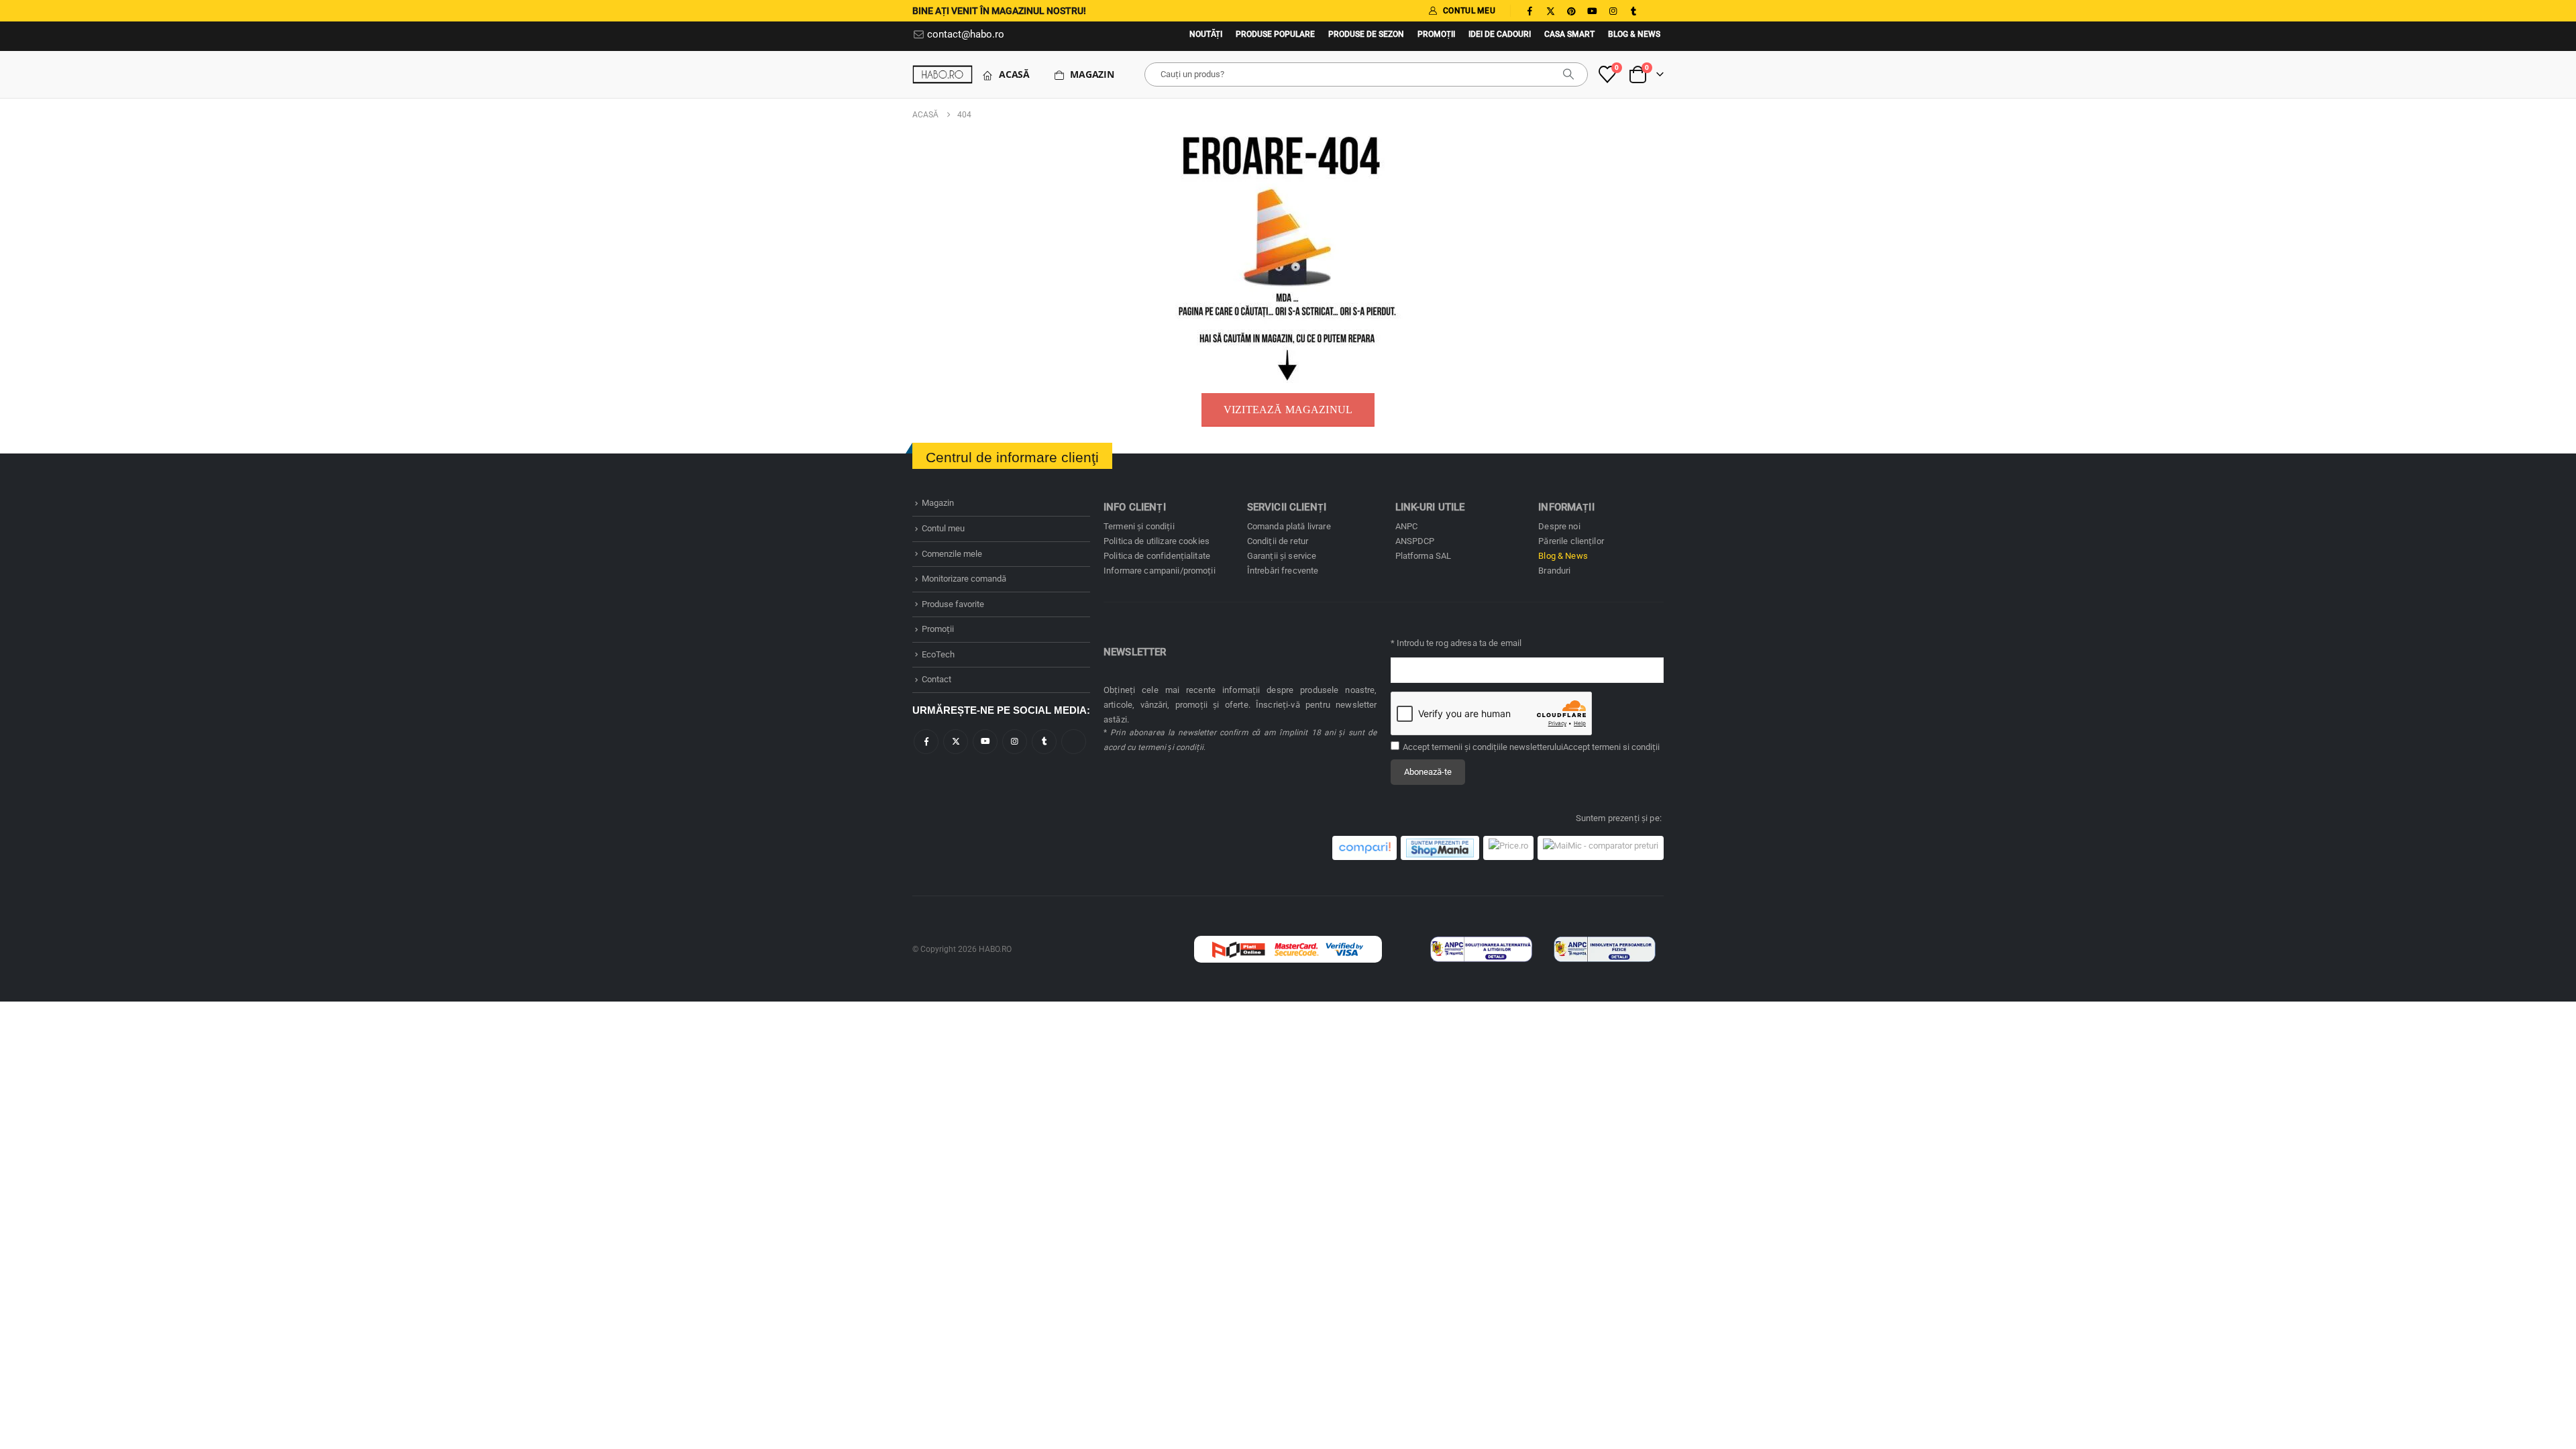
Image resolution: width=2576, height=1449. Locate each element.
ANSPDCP (1415, 541)
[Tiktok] (1654, 11)
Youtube (985, 742)
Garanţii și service (1282, 556)
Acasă (1014, 74)
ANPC (1407, 526)
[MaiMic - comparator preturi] (1601, 848)
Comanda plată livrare (1289, 526)
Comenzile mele (952, 554)
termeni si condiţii (1626, 747)
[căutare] (1568, 74)
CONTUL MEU (1469, 11)
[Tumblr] (1633, 11)
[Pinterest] (1571, 11)
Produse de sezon (1366, 34)
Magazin (1092, 74)
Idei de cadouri (1500, 34)
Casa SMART (1569, 34)
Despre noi (1559, 526)
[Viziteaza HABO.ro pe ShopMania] (1440, 848)
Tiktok (1074, 742)
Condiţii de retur (1278, 541)
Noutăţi (1206, 34)
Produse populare (1275, 34)
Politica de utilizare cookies (1157, 541)
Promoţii (1436, 34)
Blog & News (1634, 34)
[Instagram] (1613, 11)
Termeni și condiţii (1139, 526)
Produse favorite (953, 604)
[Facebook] (1529, 11)
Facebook (926, 742)
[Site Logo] (943, 74)
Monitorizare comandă (964, 579)
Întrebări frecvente (1283, 571)
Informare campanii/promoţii (1160, 571)
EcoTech (938, 654)
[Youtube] (1592, 11)
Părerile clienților (1571, 541)
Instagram (1015, 742)
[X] (1550, 11)
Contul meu (943, 528)
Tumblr (1044, 742)
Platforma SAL (1424, 556)
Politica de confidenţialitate (1157, 556)
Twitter (956, 742)
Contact (936, 679)
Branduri (1554, 571)
